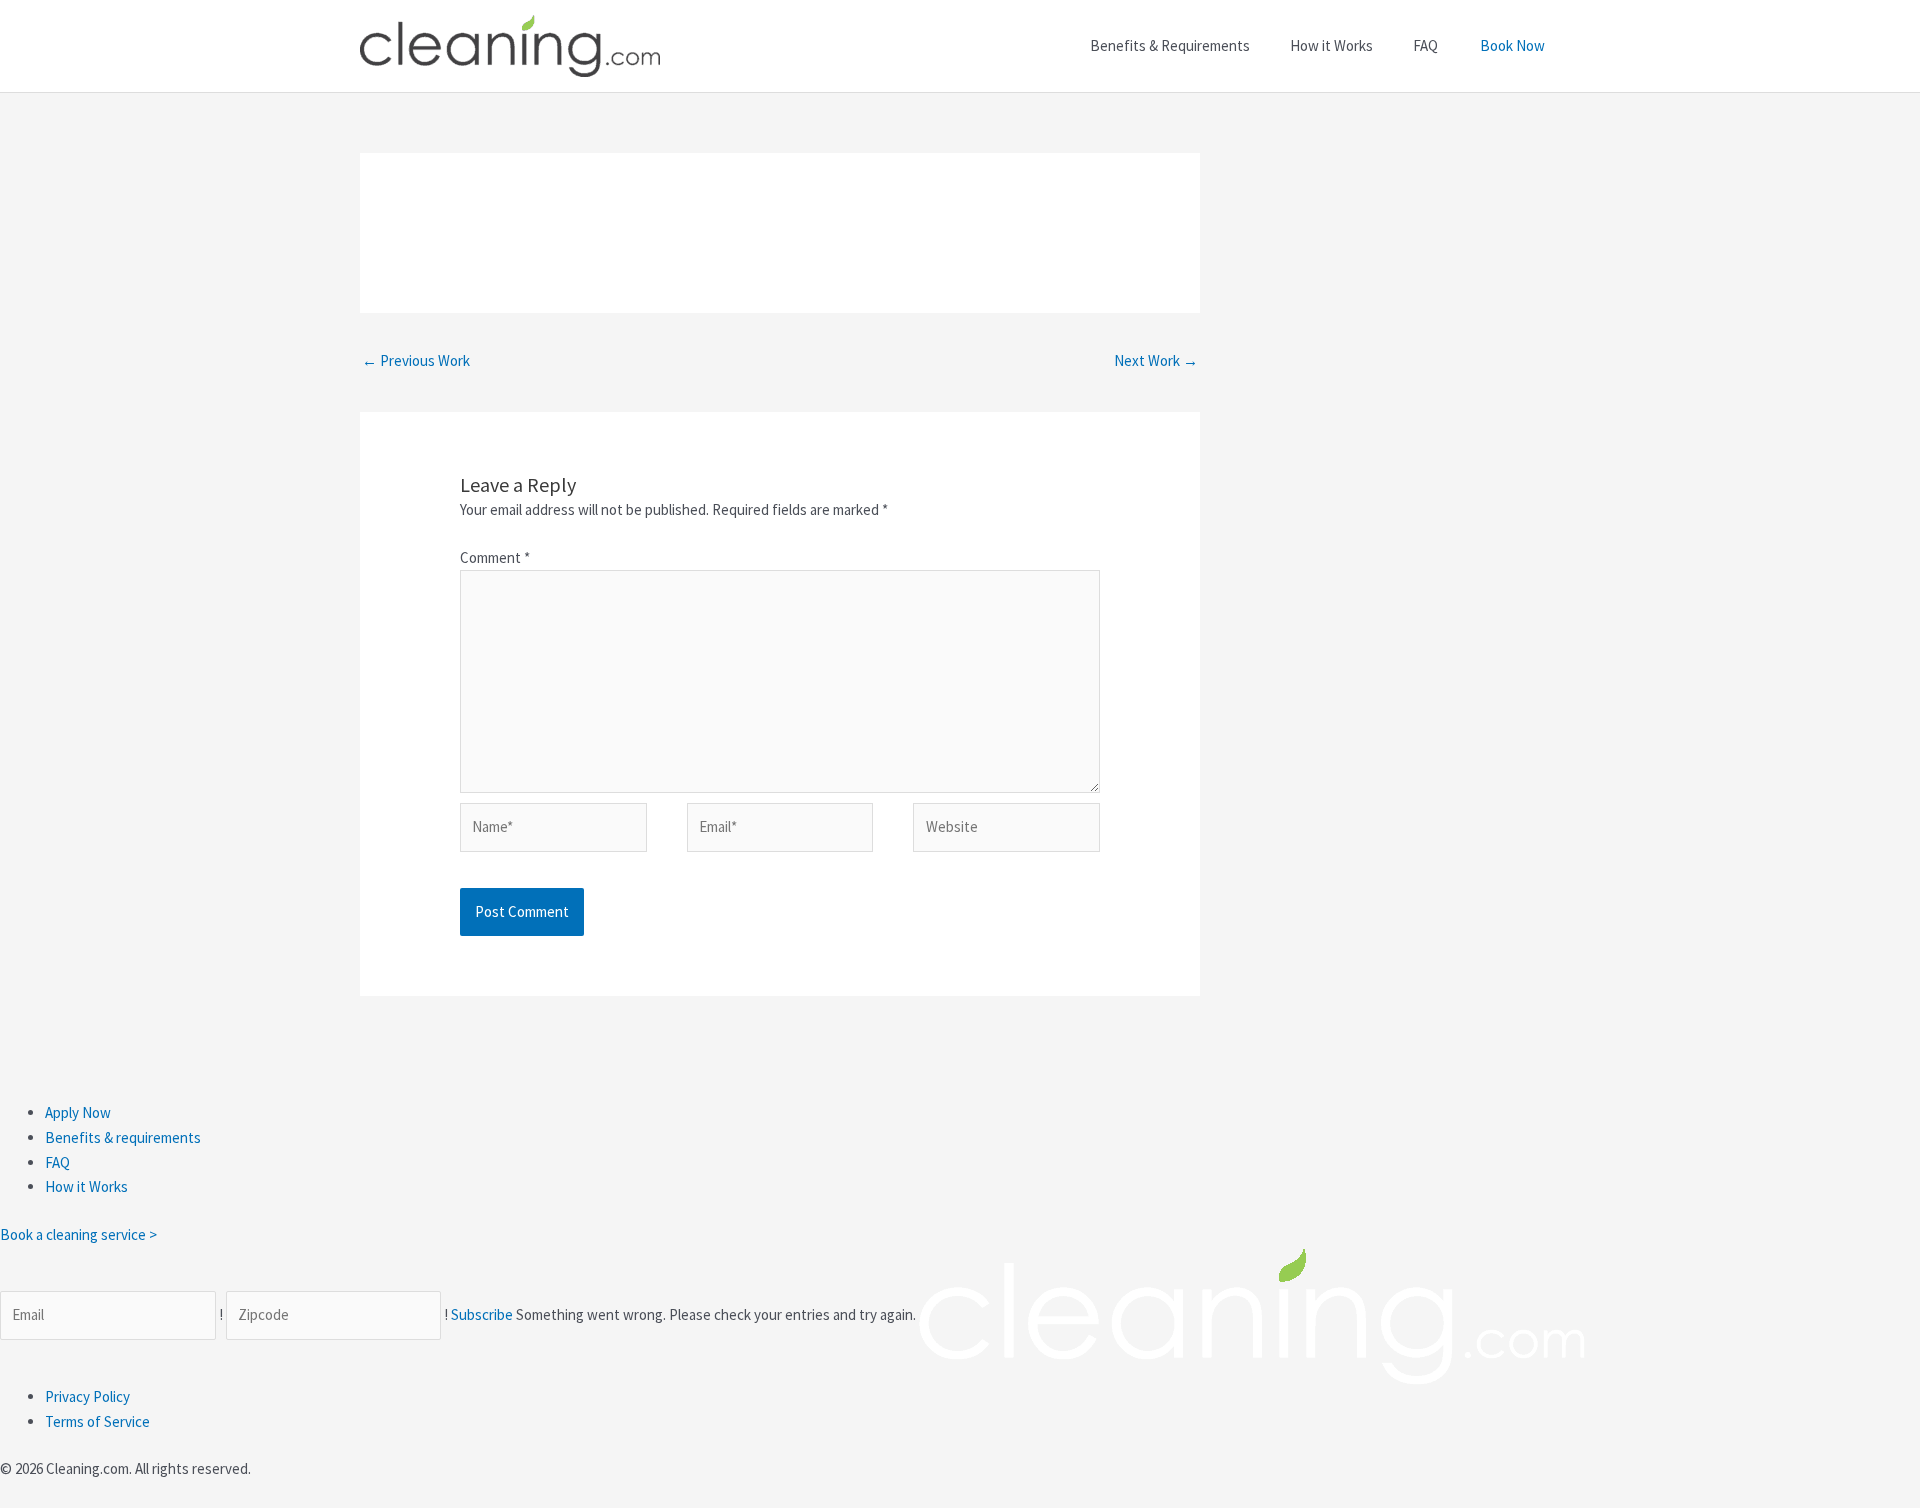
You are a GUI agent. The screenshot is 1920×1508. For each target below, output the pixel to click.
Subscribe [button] (483, 1314)
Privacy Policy (87, 1396)
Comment (495, 557)
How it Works (86, 1186)
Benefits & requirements (123, 1137)
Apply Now (78, 1112)
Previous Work (416, 360)
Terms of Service (97, 1421)
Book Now (1512, 45)
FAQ (57, 1162)
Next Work (1156, 360)
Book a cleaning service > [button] (78, 1234)
